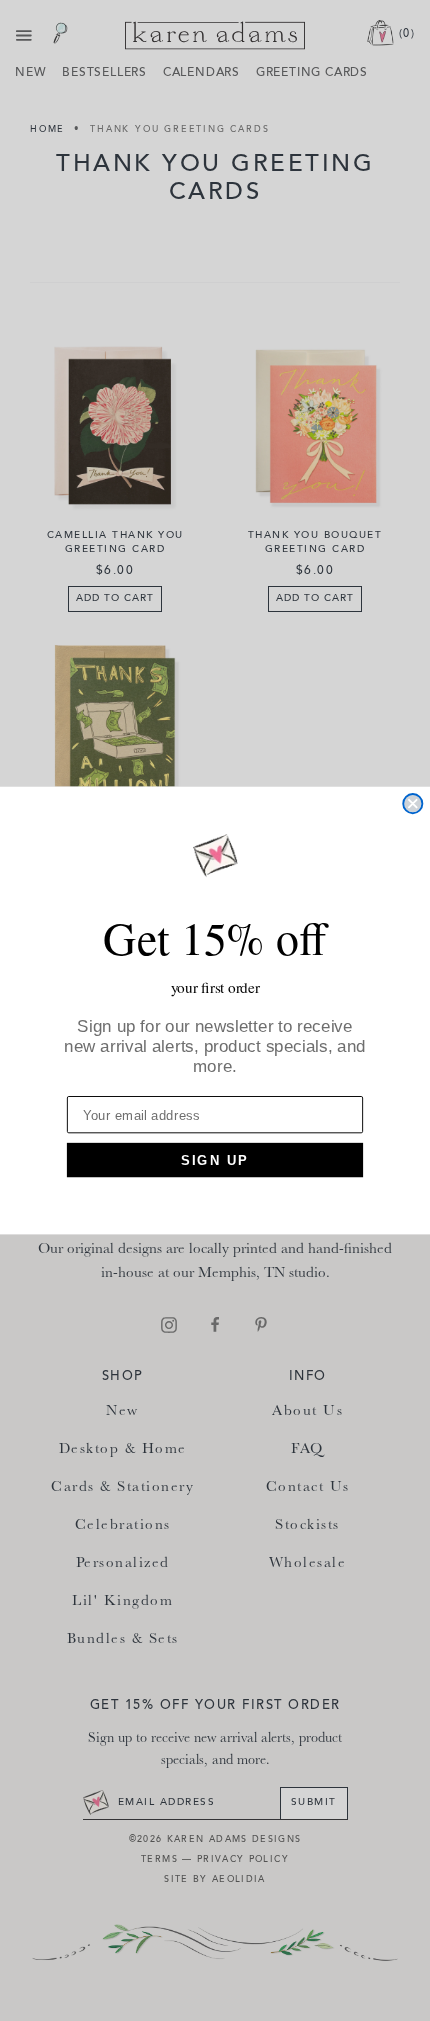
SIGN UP (215, 1159)
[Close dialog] (412, 803)
